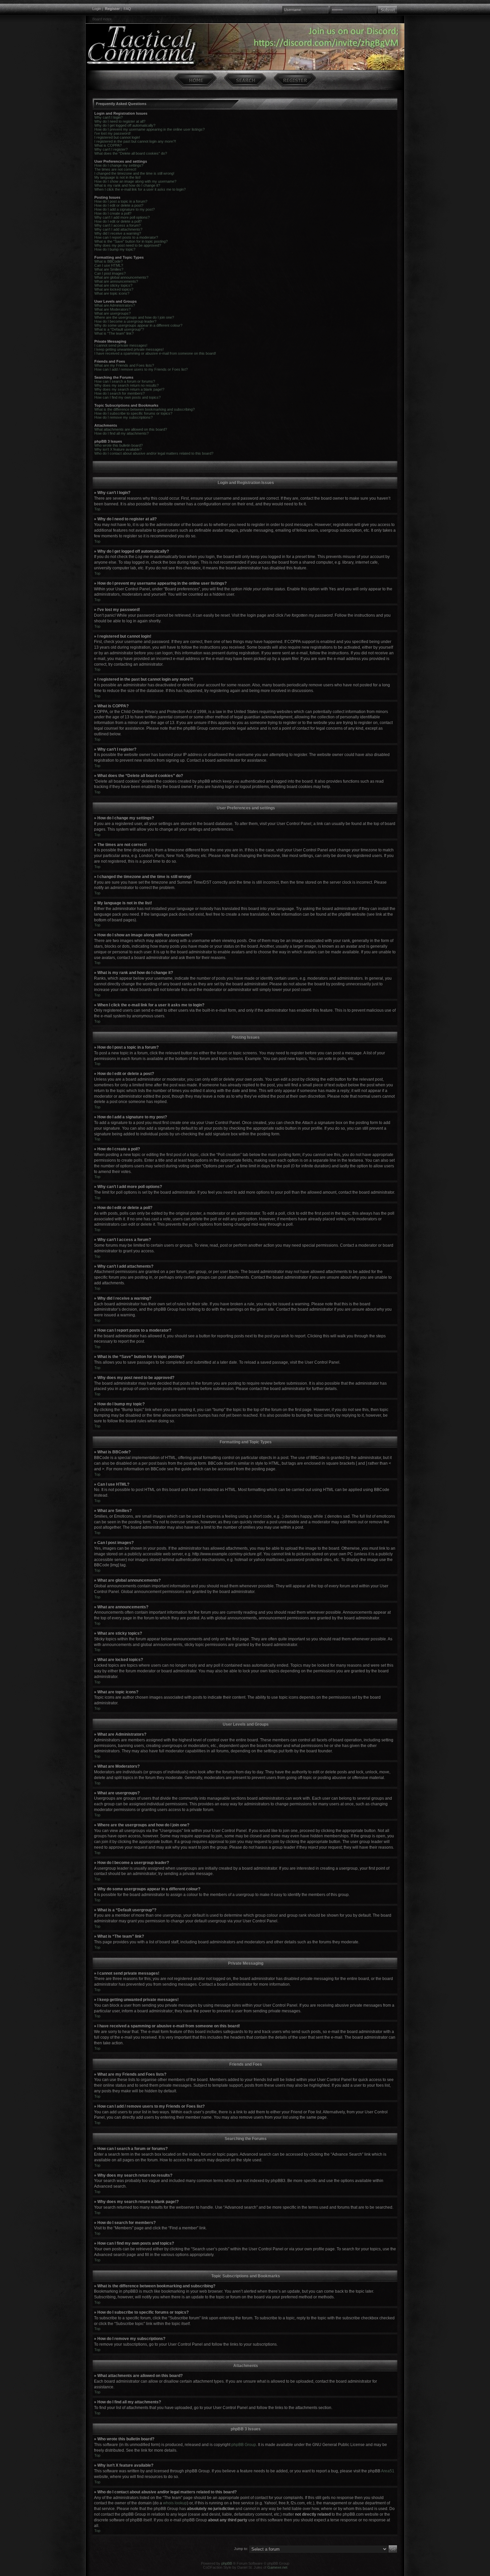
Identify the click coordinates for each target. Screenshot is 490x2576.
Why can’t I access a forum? (117, 225)
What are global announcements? (121, 277)
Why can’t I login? (108, 117)
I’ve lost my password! (112, 133)
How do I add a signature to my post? (124, 209)
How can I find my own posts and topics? (127, 397)
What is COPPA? (108, 145)
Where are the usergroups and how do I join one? (134, 317)
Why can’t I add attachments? (118, 229)
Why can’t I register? (111, 149)
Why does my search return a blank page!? (129, 389)
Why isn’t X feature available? (118, 449)
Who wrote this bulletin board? (118, 445)
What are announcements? (116, 281)
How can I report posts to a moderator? (126, 237)
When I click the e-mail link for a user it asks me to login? (140, 189)
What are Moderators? (112, 309)
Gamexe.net (277, 2567)
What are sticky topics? (113, 285)
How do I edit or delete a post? (119, 205)
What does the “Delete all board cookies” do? (131, 153)
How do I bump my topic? (115, 249)
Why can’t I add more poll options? (122, 217)
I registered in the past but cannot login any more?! (135, 141)
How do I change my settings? (119, 165)
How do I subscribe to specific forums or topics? (133, 413)
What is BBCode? (108, 261)
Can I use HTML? (109, 265)
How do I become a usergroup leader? (125, 321)
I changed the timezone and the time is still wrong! (134, 173)
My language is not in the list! (117, 177)
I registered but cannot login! (117, 137)
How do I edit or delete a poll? (118, 221)
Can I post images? (110, 273)
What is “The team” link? (114, 333)
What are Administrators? (115, 305)
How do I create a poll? (113, 213)
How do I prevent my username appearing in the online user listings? (149, 129)
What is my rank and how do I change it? (127, 185)
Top (97, 509)
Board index (102, 19)
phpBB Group (244, 2445)
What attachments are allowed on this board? (131, 429)
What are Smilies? (109, 269)
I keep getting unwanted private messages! (129, 349)
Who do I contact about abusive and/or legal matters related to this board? (154, 453)
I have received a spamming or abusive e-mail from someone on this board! (155, 353)
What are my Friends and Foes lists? (124, 365)
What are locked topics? (114, 289)
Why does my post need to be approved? (128, 245)
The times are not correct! (115, 169)
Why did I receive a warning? (118, 233)
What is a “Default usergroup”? (119, 329)
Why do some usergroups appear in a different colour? (138, 325)
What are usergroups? (112, 313)
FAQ (127, 9)
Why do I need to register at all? (120, 121)
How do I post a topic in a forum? (121, 201)
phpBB (227, 2563)
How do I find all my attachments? (121, 433)
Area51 (388, 2471)
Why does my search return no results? (126, 385)
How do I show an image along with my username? (135, 181)
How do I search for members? (119, 393)
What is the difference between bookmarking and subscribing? (144, 409)
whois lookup (175, 2503)
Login (97, 9)
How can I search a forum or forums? (125, 381)
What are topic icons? (112, 293)
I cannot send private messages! (121, 345)
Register (112, 9)
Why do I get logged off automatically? (125, 125)
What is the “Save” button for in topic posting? (131, 241)
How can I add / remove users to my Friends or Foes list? (141, 369)
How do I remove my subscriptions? (123, 417)
